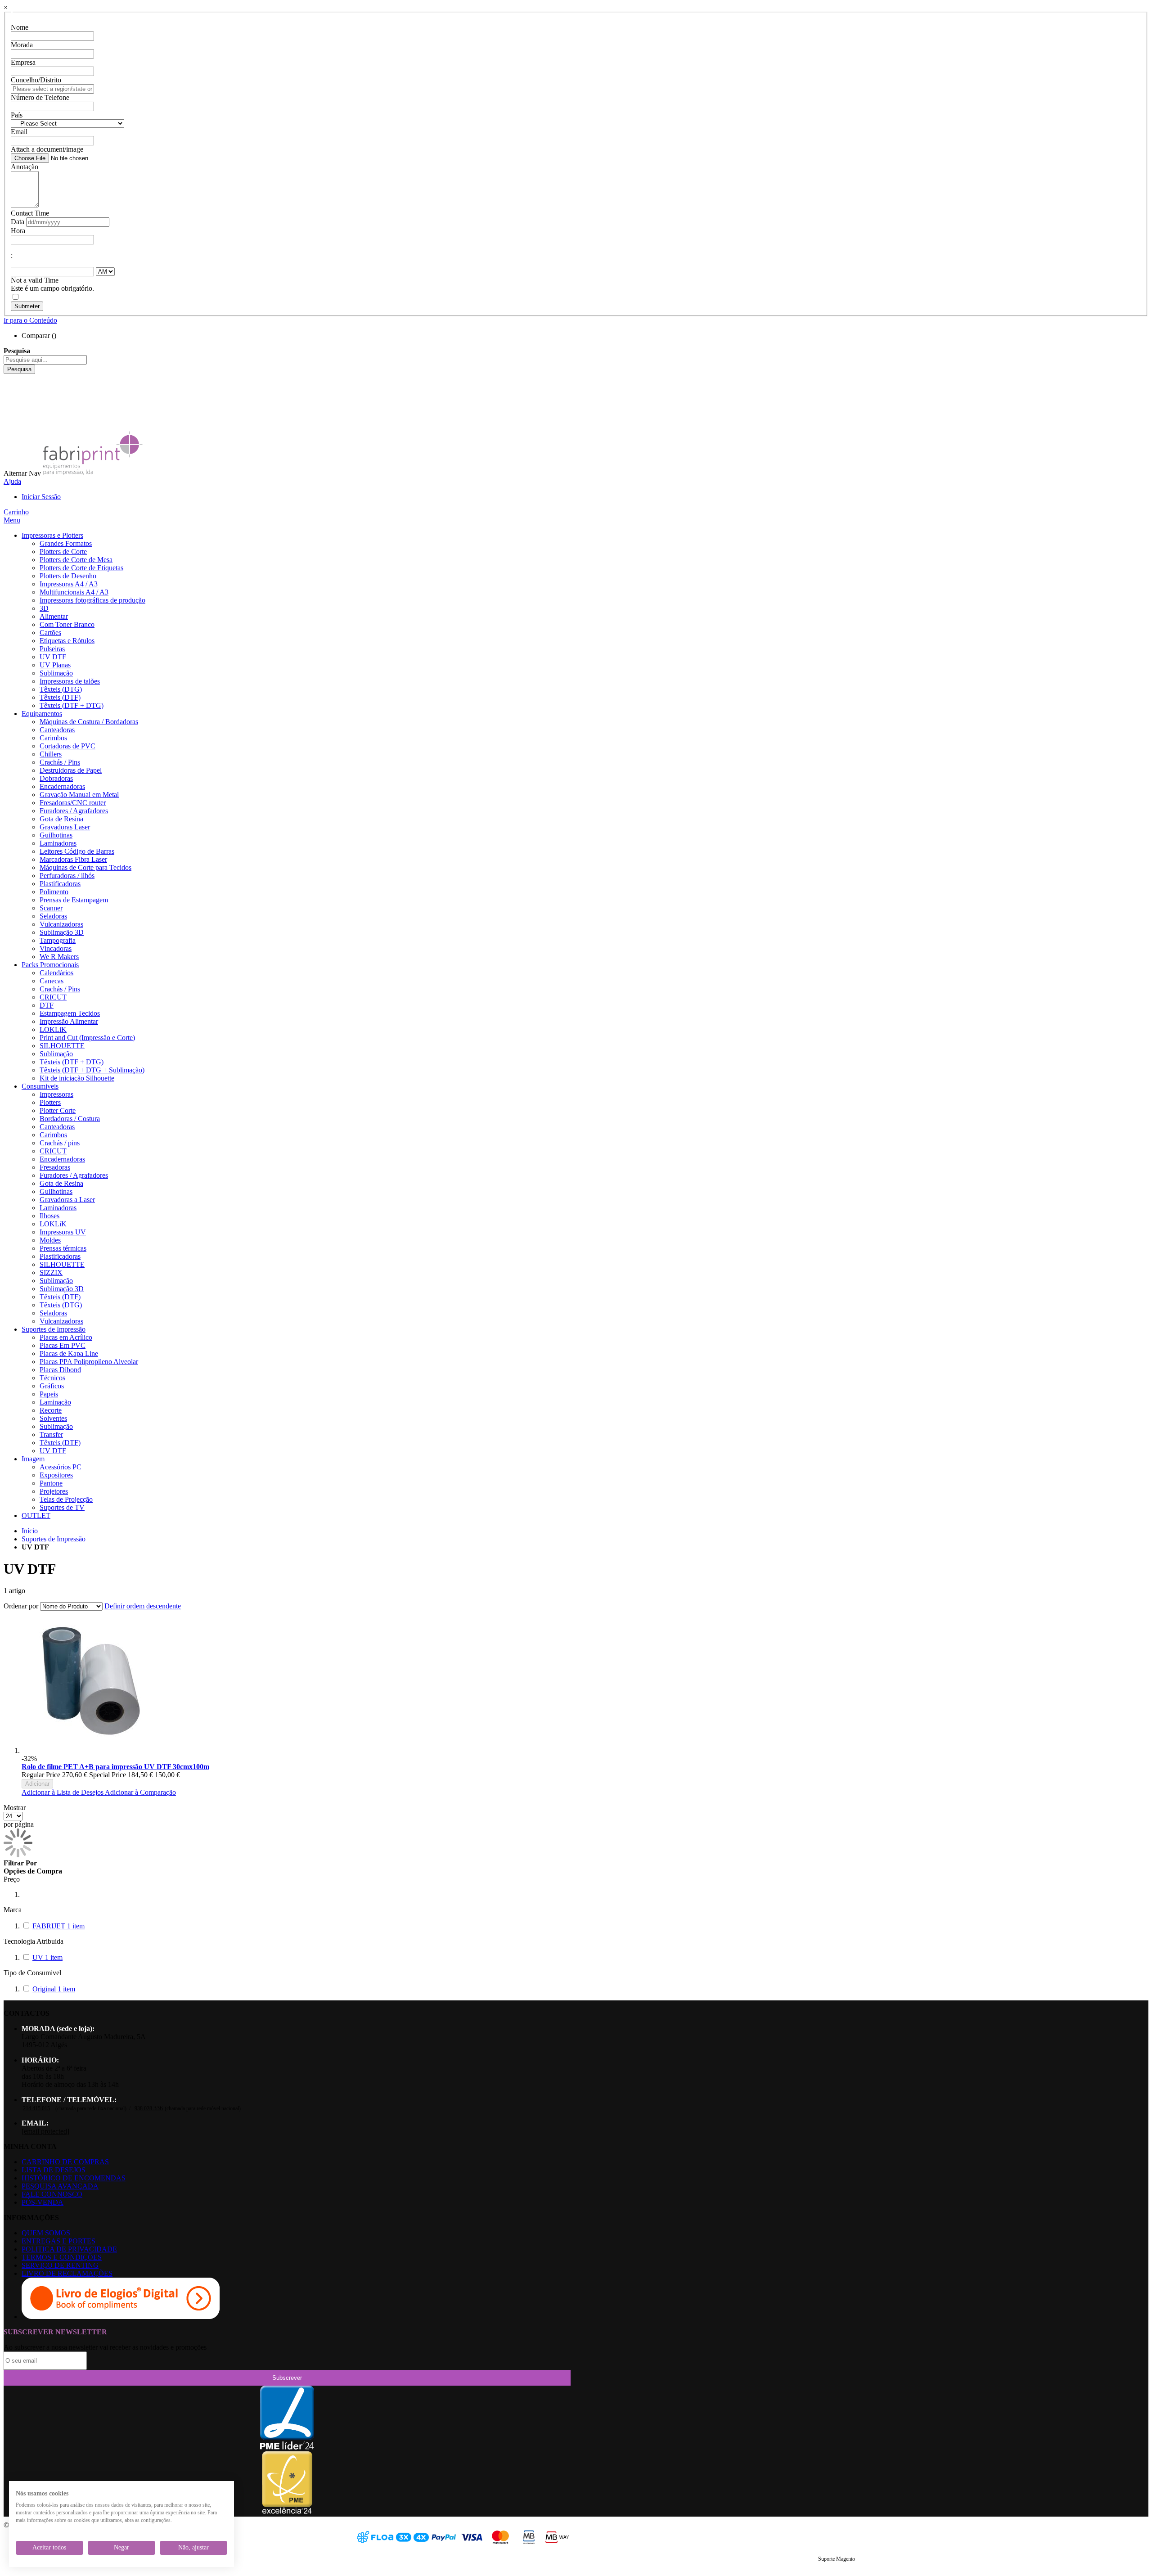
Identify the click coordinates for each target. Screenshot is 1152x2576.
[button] (63, 1792)
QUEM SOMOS (46, 2233)
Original (54, 1989)
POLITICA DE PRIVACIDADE (69, 2249)
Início (30, 1531)
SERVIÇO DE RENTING (60, 2265)
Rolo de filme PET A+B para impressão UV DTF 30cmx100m (115, 1767)
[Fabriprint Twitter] (11, 410)
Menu (12, 520)
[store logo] (93, 473)
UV (47, 1957)
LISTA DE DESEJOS (54, 2170)
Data (18, 222)
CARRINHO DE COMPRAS (65, 2162)
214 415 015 (36, 2108)
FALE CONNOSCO (52, 2194)
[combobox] (45, 360)
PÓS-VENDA (43, 2202)
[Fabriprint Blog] (11, 426)
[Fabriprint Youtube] (11, 386)
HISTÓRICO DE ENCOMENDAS (74, 2178)
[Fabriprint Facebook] (11, 378)
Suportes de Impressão (54, 1539)
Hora (18, 231)
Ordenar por (21, 1606)
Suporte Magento (837, 2559)
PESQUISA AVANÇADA (60, 2186)
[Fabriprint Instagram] (11, 402)
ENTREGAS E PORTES (58, 2241)
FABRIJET (58, 1926)
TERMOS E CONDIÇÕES (62, 2257)
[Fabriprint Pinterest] (11, 418)
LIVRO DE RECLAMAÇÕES (67, 2273)
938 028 (149, 2108)
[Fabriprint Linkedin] (11, 394)
